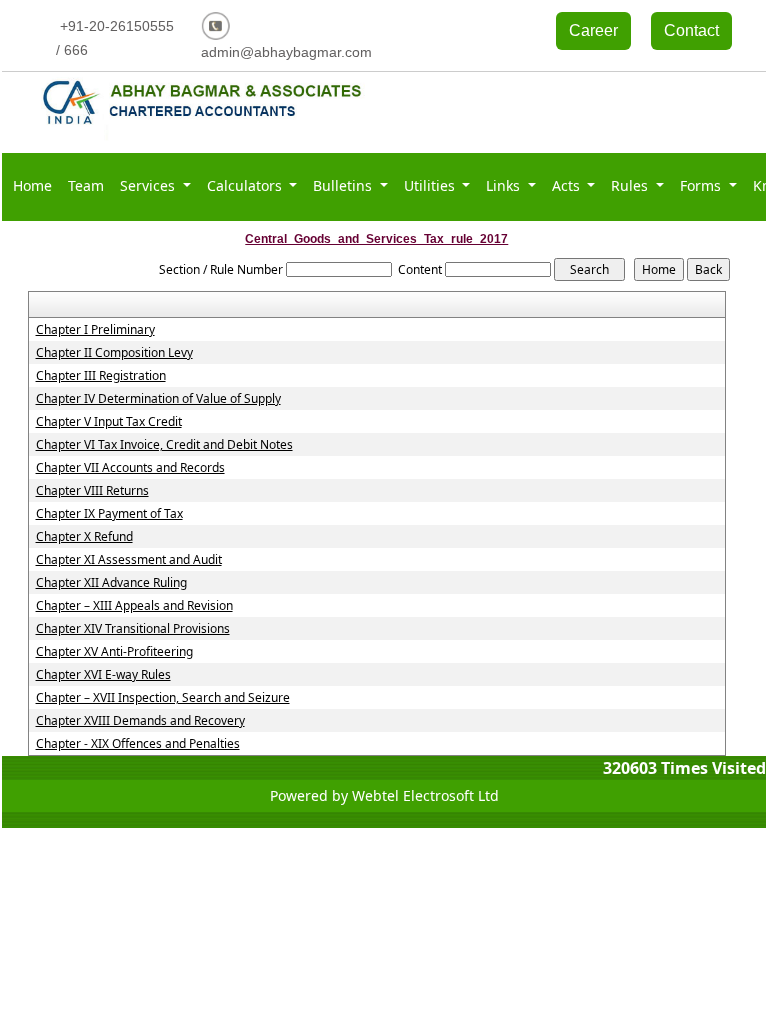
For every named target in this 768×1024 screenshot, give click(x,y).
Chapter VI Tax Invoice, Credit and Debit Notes (164, 445)
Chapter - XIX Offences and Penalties (138, 744)
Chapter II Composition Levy (114, 353)
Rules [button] (631, 185)
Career (593, 30)
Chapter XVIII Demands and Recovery (140, 721)
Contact (691, 30)
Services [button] (149, 185)
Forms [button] (702, 185)
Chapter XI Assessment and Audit (129, 560)
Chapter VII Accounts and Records (130, 468)
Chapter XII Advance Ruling (111, 583)
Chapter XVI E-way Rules (103, 675)
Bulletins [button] (344, 185)
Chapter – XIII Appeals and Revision (134, 606)
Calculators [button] (246, 185)
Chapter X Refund (84, 537)
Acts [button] (568, 185)
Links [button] (505, 185)
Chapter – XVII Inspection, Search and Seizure (163, 698)
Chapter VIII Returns (92, 491)
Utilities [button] (431, 185)
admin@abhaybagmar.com (286, 52)
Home (32, 185)
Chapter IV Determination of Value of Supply (158, 399)
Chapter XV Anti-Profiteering (114, 652)
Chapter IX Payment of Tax (109, 514)
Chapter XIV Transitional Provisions (133, 629)
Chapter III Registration (101, 376)
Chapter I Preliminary (95, 330)
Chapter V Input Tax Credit (109, 422)
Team (86, 185)
